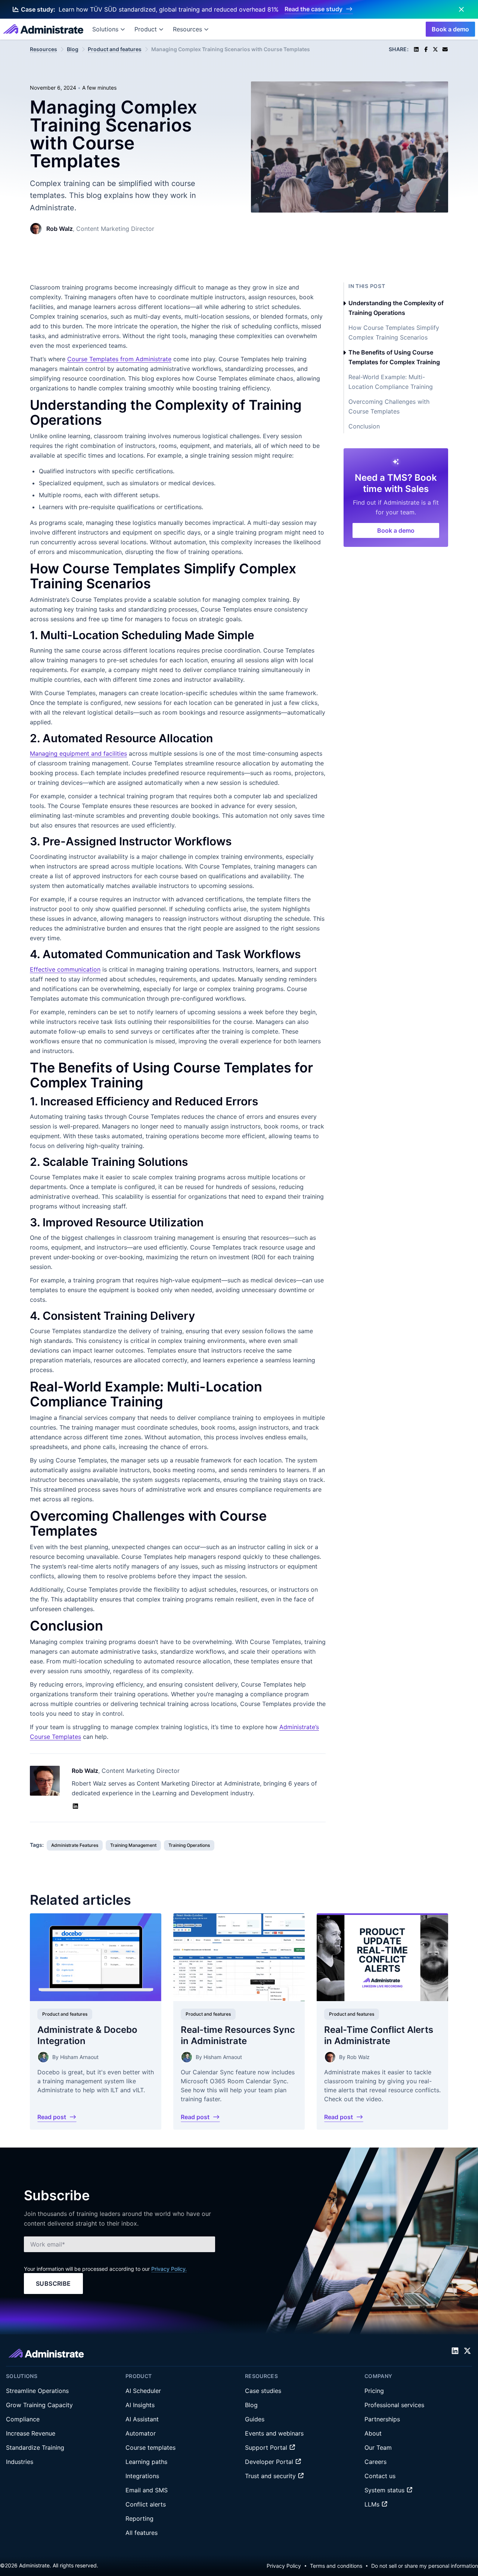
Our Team (378, 2447)
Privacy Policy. (169, 2269)
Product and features (115, 49)
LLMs (373, 2504)
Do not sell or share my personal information (425, 2566)
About (373, 2433)
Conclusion (364, 426)
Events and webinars (274, 2433)
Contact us (380, 2476)
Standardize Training (35, 2447)
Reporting (139, 2518)
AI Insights (140, 2405)
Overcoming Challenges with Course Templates (389, 406)
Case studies (263, 2391)
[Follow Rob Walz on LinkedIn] (75, 1806)
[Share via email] (445, 49)
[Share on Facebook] (426, 49)
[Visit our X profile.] (467, 2351)
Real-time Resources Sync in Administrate (238, 2035)
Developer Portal (270, 2462)
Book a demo (450, 29)
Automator (141, 2433)
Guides (255, 2419)
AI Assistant (142, 2419)
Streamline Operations (37, 2391)
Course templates (150, 2447)
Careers (375, 2462)
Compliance (23, 2419)
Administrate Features (75, 1845)
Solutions (105, 29)
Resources (187, 29)
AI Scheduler (143, 2391)
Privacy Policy (284, 2566)
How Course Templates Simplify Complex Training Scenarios (394, 332)
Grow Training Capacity (39, 2405)
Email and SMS (147, 2490)
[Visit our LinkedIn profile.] (455, 2351)
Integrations (142, 2476)
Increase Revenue (31, 2433)
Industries (20, 2462)
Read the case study (314, 9)
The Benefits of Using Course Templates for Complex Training (394, 357)
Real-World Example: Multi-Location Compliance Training (391, 382)
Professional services (394, 2405)
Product (146, 29)
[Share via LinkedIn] (416, 49)
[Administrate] (43, 29)
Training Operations (189, 1845)
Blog (73, 49)
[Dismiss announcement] (461, 9)
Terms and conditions (336, 2566)
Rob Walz (60, 229)
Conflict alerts (146, 2504)
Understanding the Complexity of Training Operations (396, 308)
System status (385, 2490)
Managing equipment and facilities (78, 753)
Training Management (133, 1845)
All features (142, 2533)
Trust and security (271, 2476)
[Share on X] (435, 49)
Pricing (374, 2391)
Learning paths (146, 2462)
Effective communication (65, 969)
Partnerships (382, 2419)
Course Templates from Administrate (119, 359)
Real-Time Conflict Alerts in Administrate (379, 2035)
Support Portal (267, 2447)
